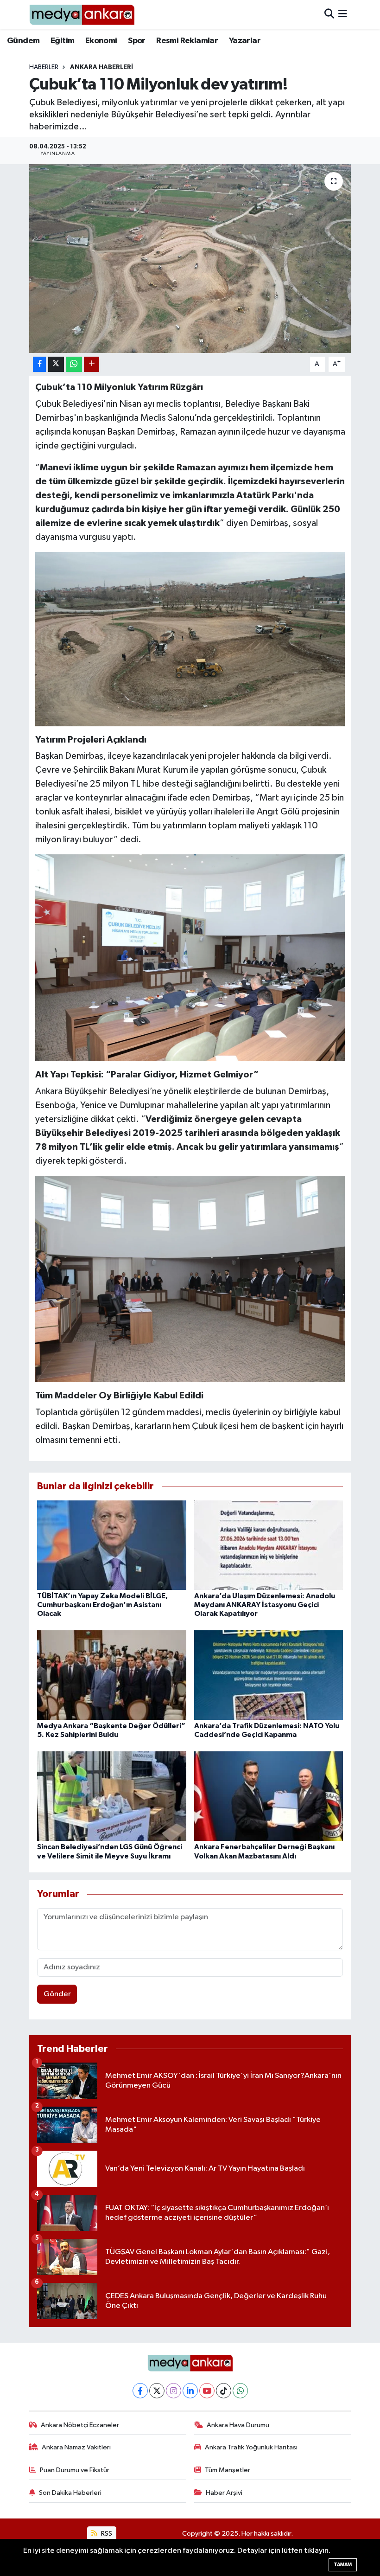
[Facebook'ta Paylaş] (39, 364)
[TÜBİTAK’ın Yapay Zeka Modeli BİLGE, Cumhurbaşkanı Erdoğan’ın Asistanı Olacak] (112, 1545)
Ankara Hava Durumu (238, 2425)
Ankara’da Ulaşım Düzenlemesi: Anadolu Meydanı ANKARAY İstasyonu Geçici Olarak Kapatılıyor (265, 1605)
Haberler (44, 67)
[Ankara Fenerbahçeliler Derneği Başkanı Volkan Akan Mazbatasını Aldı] (269, 1796)
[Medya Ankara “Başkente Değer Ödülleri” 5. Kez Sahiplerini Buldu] (112, 1675)
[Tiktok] (224, 2391)
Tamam (343, 2565)
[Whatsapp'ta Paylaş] (74, 364)
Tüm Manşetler (228, 2470)
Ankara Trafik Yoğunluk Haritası (251, 2447)
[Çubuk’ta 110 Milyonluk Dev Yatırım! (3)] (190, 638)
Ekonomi (101, 41)
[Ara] (329, 15)
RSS (106, 2534)
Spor (137, 41)
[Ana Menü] (343, 15)
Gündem (23, 41)
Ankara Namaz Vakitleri (76, 2447)
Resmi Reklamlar (187, 41)
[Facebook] (140, 2391)
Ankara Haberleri (101, 67)
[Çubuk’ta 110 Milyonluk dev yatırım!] (190, 259)
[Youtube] (207, 2391)
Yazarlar (245, 41)
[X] (157, 2391)
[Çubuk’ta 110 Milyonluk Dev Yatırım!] (190, 1278)
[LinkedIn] (190, 2391)
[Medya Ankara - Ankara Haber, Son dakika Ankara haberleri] (82, 15)
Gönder (57, 1994)
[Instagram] (174, 2391)
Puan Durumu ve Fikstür (75, 2470)
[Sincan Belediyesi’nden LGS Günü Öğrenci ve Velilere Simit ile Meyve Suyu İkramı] (112, 1796)
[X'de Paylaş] (56, 364)
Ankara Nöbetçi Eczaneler (80, 2425)
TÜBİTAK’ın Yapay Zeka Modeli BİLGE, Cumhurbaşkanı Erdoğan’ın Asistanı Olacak (102, 1605)
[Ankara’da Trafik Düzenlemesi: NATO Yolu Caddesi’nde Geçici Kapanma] (269, 1675)
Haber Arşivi (224, 2493)
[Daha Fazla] (92, 364)
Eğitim (62, 41)
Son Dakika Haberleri (70, 2493)
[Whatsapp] (240, 2391)
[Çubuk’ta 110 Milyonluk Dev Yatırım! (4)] (190, 957)
